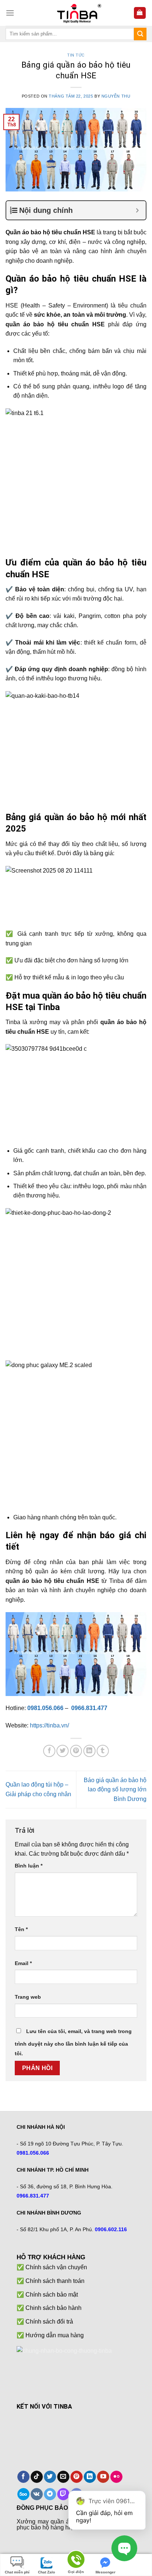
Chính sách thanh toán (55, 2281)
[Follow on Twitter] (50, 2477)
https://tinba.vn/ (49, 1725)
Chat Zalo (46, 2572)
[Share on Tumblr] (103, 1751)
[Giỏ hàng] (140, 13)
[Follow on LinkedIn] (90, 2477)
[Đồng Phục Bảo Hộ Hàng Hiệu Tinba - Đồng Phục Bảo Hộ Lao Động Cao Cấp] (76, 13)
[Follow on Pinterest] (77, 2477)
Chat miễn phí (17, 2572)
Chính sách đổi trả (49, 2322)
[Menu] (10, 13)
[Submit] (140, 34)
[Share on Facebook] (49, 1751)
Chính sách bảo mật (52, 2295)
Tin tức (76, 55)
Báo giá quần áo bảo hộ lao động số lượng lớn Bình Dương (115, 1790)
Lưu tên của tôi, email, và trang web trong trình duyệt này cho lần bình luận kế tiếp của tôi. (73, 2042)
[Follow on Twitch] (63, 2494)
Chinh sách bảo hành (53, 2308)
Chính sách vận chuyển (56, 2267)
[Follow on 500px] (23, 2494)
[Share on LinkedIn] (89, 1751)
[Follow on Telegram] (50, 2494)
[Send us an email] (63, 2477)
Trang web (28, 1997)
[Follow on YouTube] (103, 2477)
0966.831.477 (89, 1708)
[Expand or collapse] (137, 210)
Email (23, 1963)
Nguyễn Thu (116, 96)
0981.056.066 (45, 1708)
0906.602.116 (111, 2229)
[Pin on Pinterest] (76, 1751)
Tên (21, 1929)
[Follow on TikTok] (37, 2477)
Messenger (106, 2572)
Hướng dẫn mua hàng (55, 2335)
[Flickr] (116, 2477)
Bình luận (29, 1866)
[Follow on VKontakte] (37, 2494)
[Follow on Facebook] (23, 2477)
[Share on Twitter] (63, 1751)
